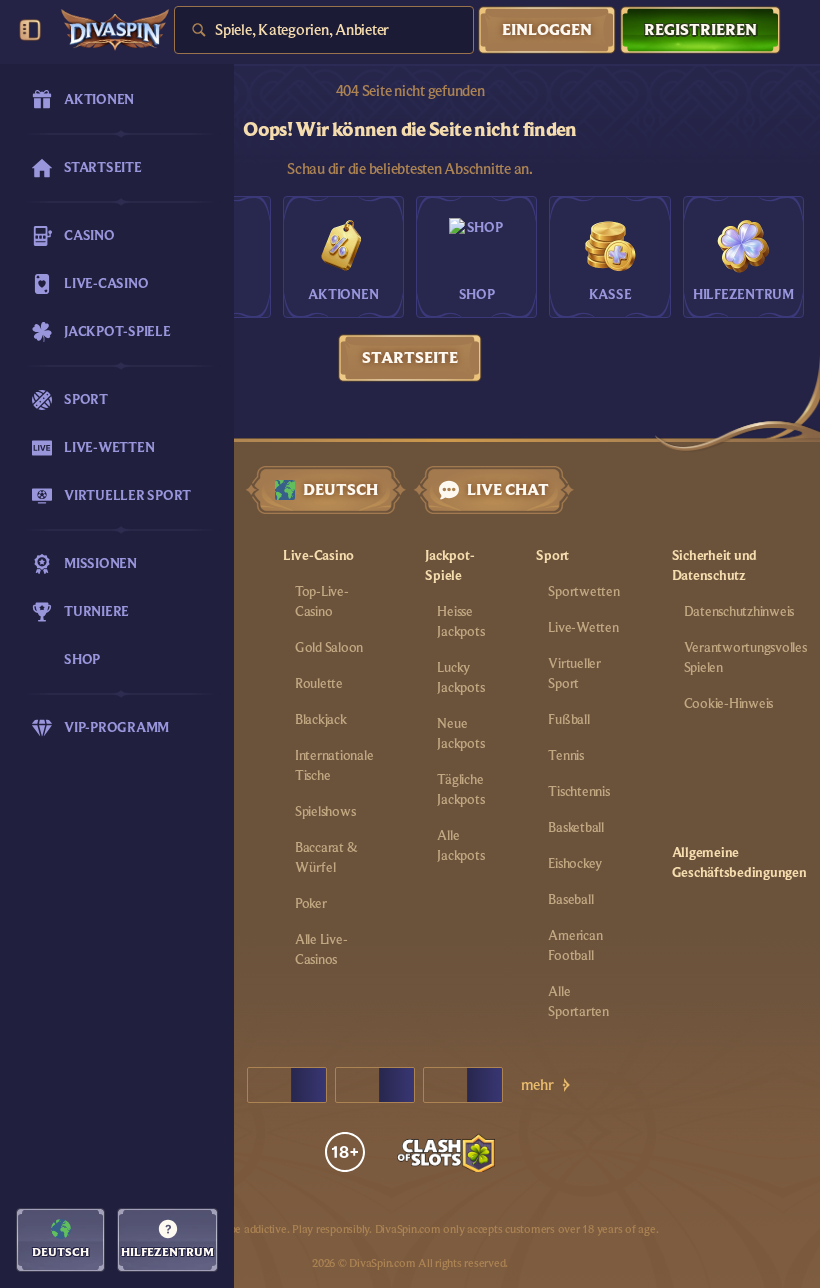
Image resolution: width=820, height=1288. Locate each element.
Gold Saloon (329, 648)
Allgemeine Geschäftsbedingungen (739, 863)
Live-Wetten (583, 628)
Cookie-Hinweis (729, 704)
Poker (311, 904)
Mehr (537, 1085)
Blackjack (321, 720)
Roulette (319, 684)
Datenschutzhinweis (739, 612)
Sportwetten (583, 592)
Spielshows (325, 812)
